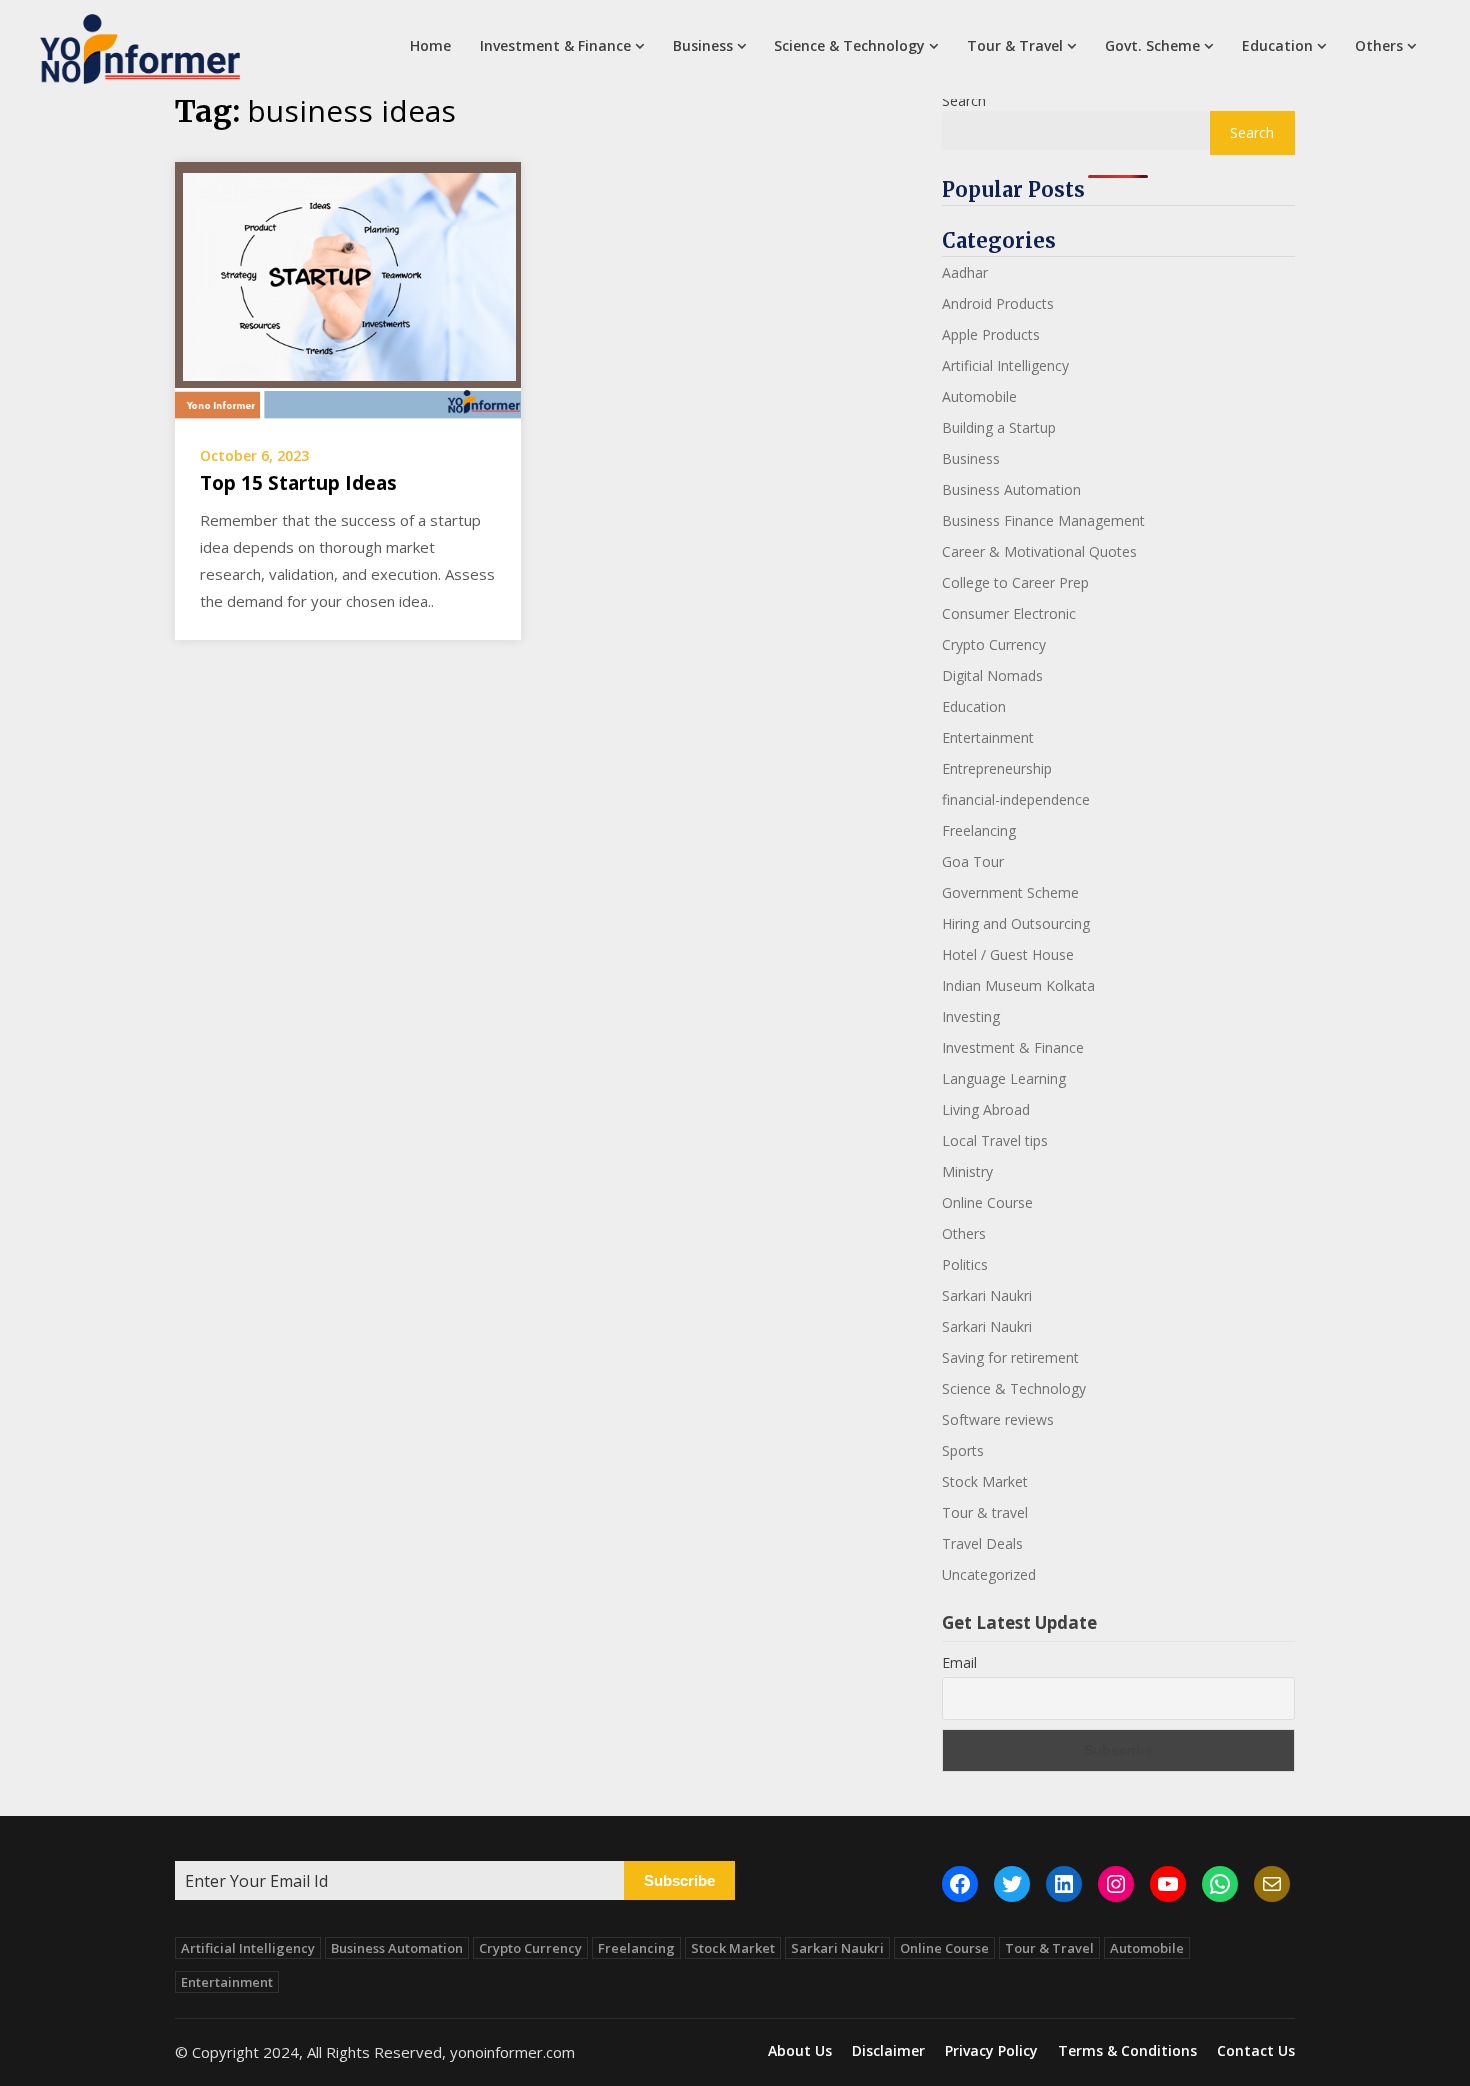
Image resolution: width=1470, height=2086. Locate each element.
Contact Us (1256, 2051)
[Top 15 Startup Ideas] (348, 290)
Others (1379, 45)
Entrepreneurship (997, 768)
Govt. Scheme (1152, 45)
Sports (963, 1450)
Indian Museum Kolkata (1018, 985)
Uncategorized (989, 1574)
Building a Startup (999, 427)
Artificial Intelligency (1005, 365)
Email (959, 1662)
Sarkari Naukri (987, 1295)
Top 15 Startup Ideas (298, 483)
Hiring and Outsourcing (1016, 923)
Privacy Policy (991, 2051)
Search (964, 100)
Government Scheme (1010, 892)
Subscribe (679, 1880)
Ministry (967, 1171)
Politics (965, 1264)
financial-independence (1016, 799)
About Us (800, 2051)
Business (703, 45)
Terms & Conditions (1127, 2051)
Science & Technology (849, 45)
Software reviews (998, 1419)
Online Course (987, 1202)
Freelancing (979, 830)
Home (430, 45)
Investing (971, 1016)
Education (1277, 45)
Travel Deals (982, 1543)
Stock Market (985, 1481)
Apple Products (991, 334)
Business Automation (1011, 489)
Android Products (998, 303)
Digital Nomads (992, 675)
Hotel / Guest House (1008, 954)
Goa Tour (973, 861)
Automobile (979, 396)
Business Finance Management (1043, 520)
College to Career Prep (1015, 582)
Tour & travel (985, 1512)
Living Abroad (986, 1109)
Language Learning (1004, 1078)
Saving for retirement (1010, 1357)
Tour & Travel (1015, 45)
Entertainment (988, 737)
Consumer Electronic (1009, 613)
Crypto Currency (994, 644)
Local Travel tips (995, 1140)
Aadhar (965, 272)
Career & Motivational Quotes (1039, 551)
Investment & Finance (555, 45)
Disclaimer (888, 2051)
